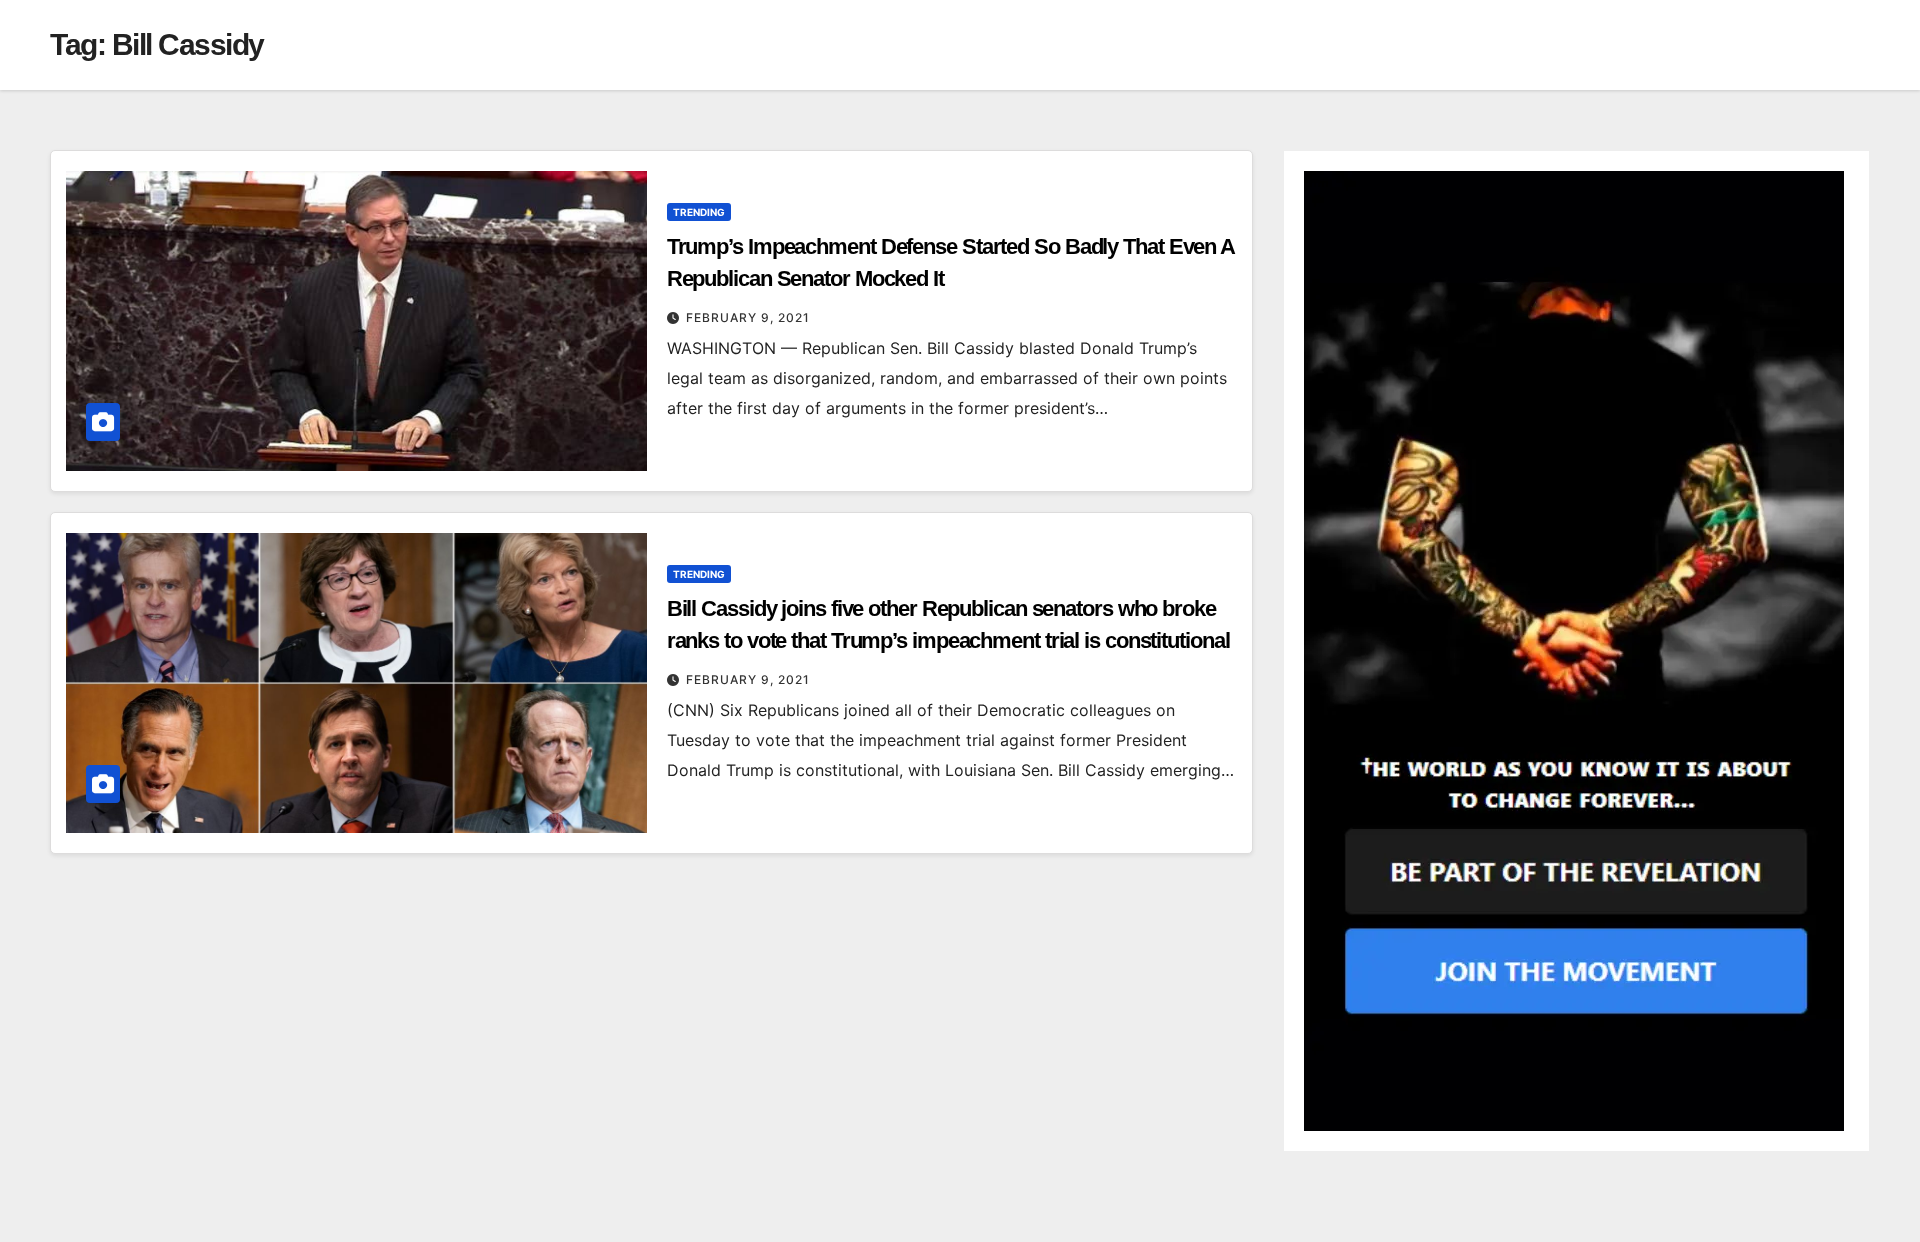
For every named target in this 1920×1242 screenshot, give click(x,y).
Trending (699, 212)
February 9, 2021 (748, 317)
